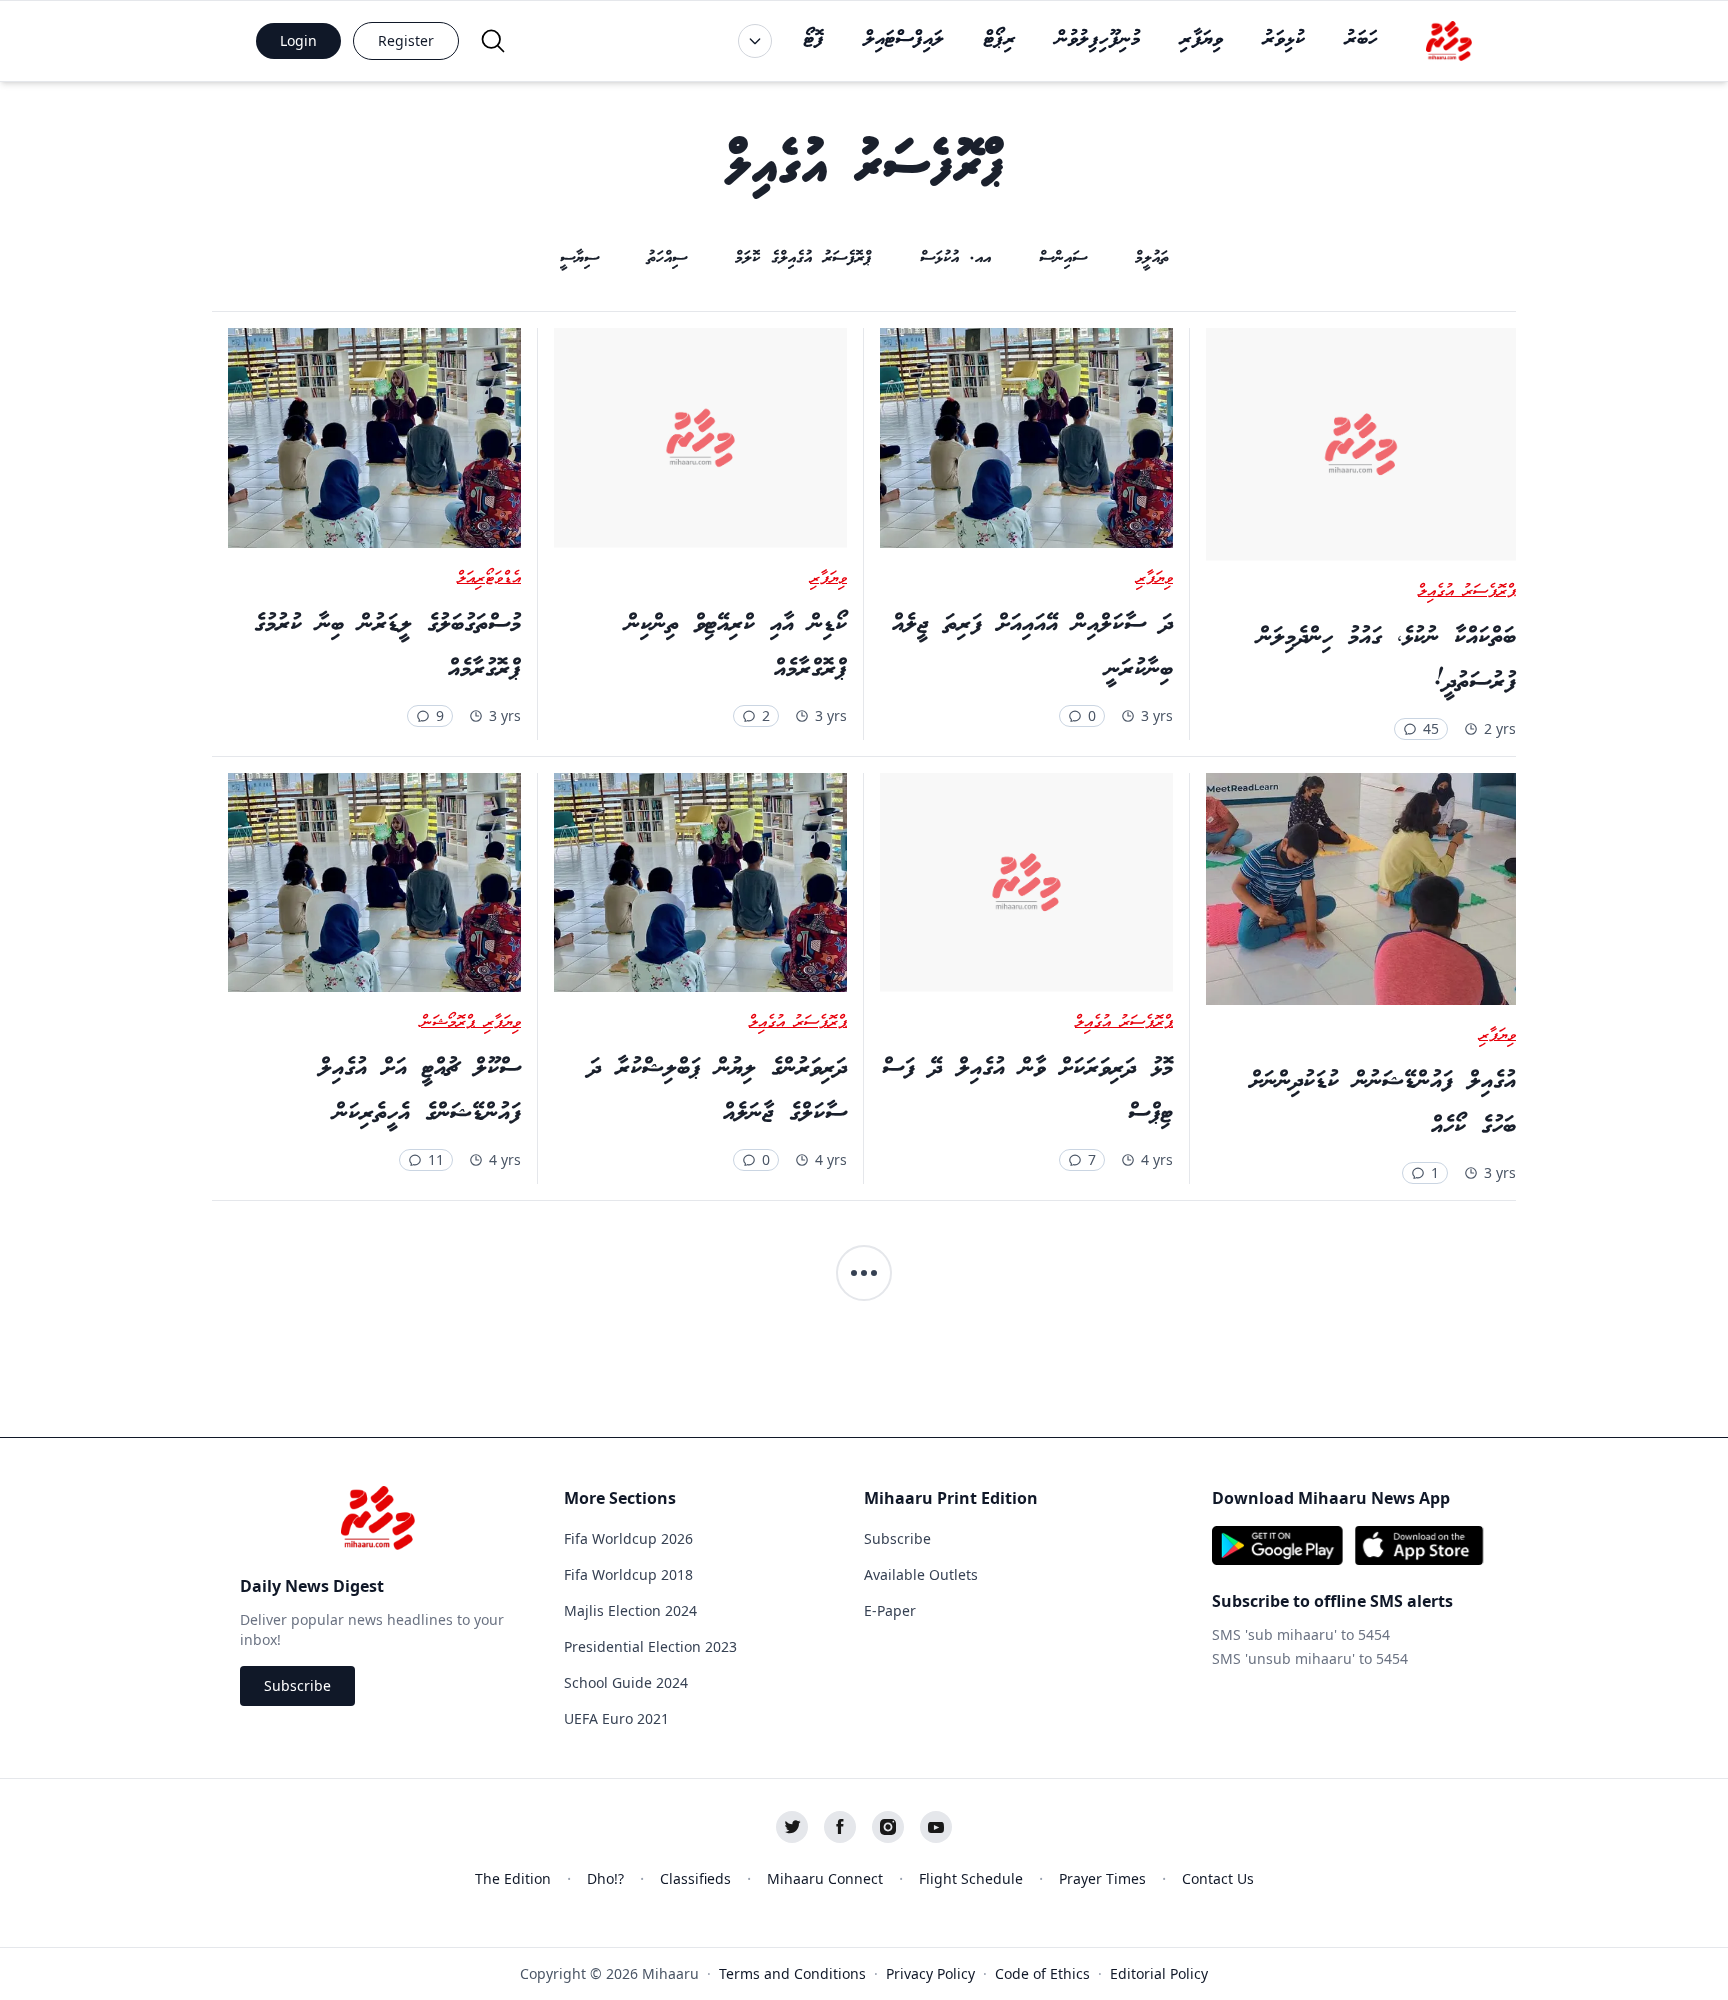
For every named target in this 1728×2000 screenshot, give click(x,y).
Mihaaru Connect (825, 1878)
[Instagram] (888, 1827)
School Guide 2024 (626, 1682)
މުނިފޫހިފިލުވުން (1098, 40)
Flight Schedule (971, 1878)
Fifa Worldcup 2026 (628, 1538)
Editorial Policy (1159, 1973)
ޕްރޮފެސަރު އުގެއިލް (1467, 592)
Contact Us (1218, 1878)
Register (406, 40)
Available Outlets (921, 1574)
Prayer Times (1102, 1878)
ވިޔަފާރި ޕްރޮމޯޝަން (471, 1023)
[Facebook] (840, 1827)
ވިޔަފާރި (1201, 40)
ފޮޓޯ (814, 40)
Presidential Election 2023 (650, 1646)
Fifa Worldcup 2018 (628, 1574)
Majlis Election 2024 (630, 1610)
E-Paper (890, 1610)
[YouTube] (936, 1827)
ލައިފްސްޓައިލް (904, 40)
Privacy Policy (930, 1973)
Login (298, 40)
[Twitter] (792, 1827)
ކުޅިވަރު (1284, 40)
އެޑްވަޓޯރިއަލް (489, 579)
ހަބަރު (1361, 40)
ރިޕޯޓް (1000, 40)
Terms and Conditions (792, 1973)
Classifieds (695, 1878)
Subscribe (297, 1685)
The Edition (513, 1878)
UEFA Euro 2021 (616, 1718)
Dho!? (605, 1878)
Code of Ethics (1042, 1973)
